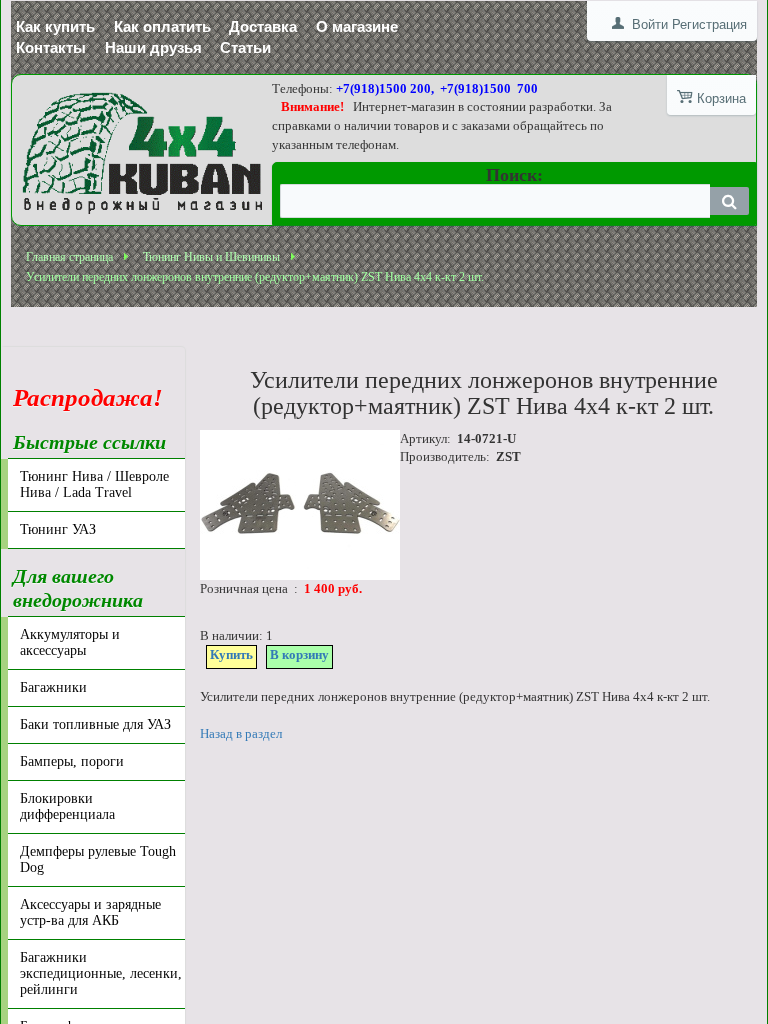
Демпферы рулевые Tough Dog (98, 859)
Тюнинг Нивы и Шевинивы (211, 257)
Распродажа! (88, 385)
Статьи (245, 47)
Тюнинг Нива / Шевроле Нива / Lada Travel (94, 484)
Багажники (53, 687)
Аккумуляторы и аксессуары (70, 642)
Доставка (263, 26)
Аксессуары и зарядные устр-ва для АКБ (90, 912)
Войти (650, 24)
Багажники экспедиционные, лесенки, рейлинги (101, 973)
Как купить (55, 26)
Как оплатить (162, 26)
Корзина (721, 98)
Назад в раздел (241, 733)
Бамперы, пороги (72, 761)
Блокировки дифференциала (67, 806)
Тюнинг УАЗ (58, 529)
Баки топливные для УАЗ (95, 724)
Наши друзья (153, 47)
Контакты (51, 47)
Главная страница (69, 257)
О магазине (357, 26)
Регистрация (709, 24)
